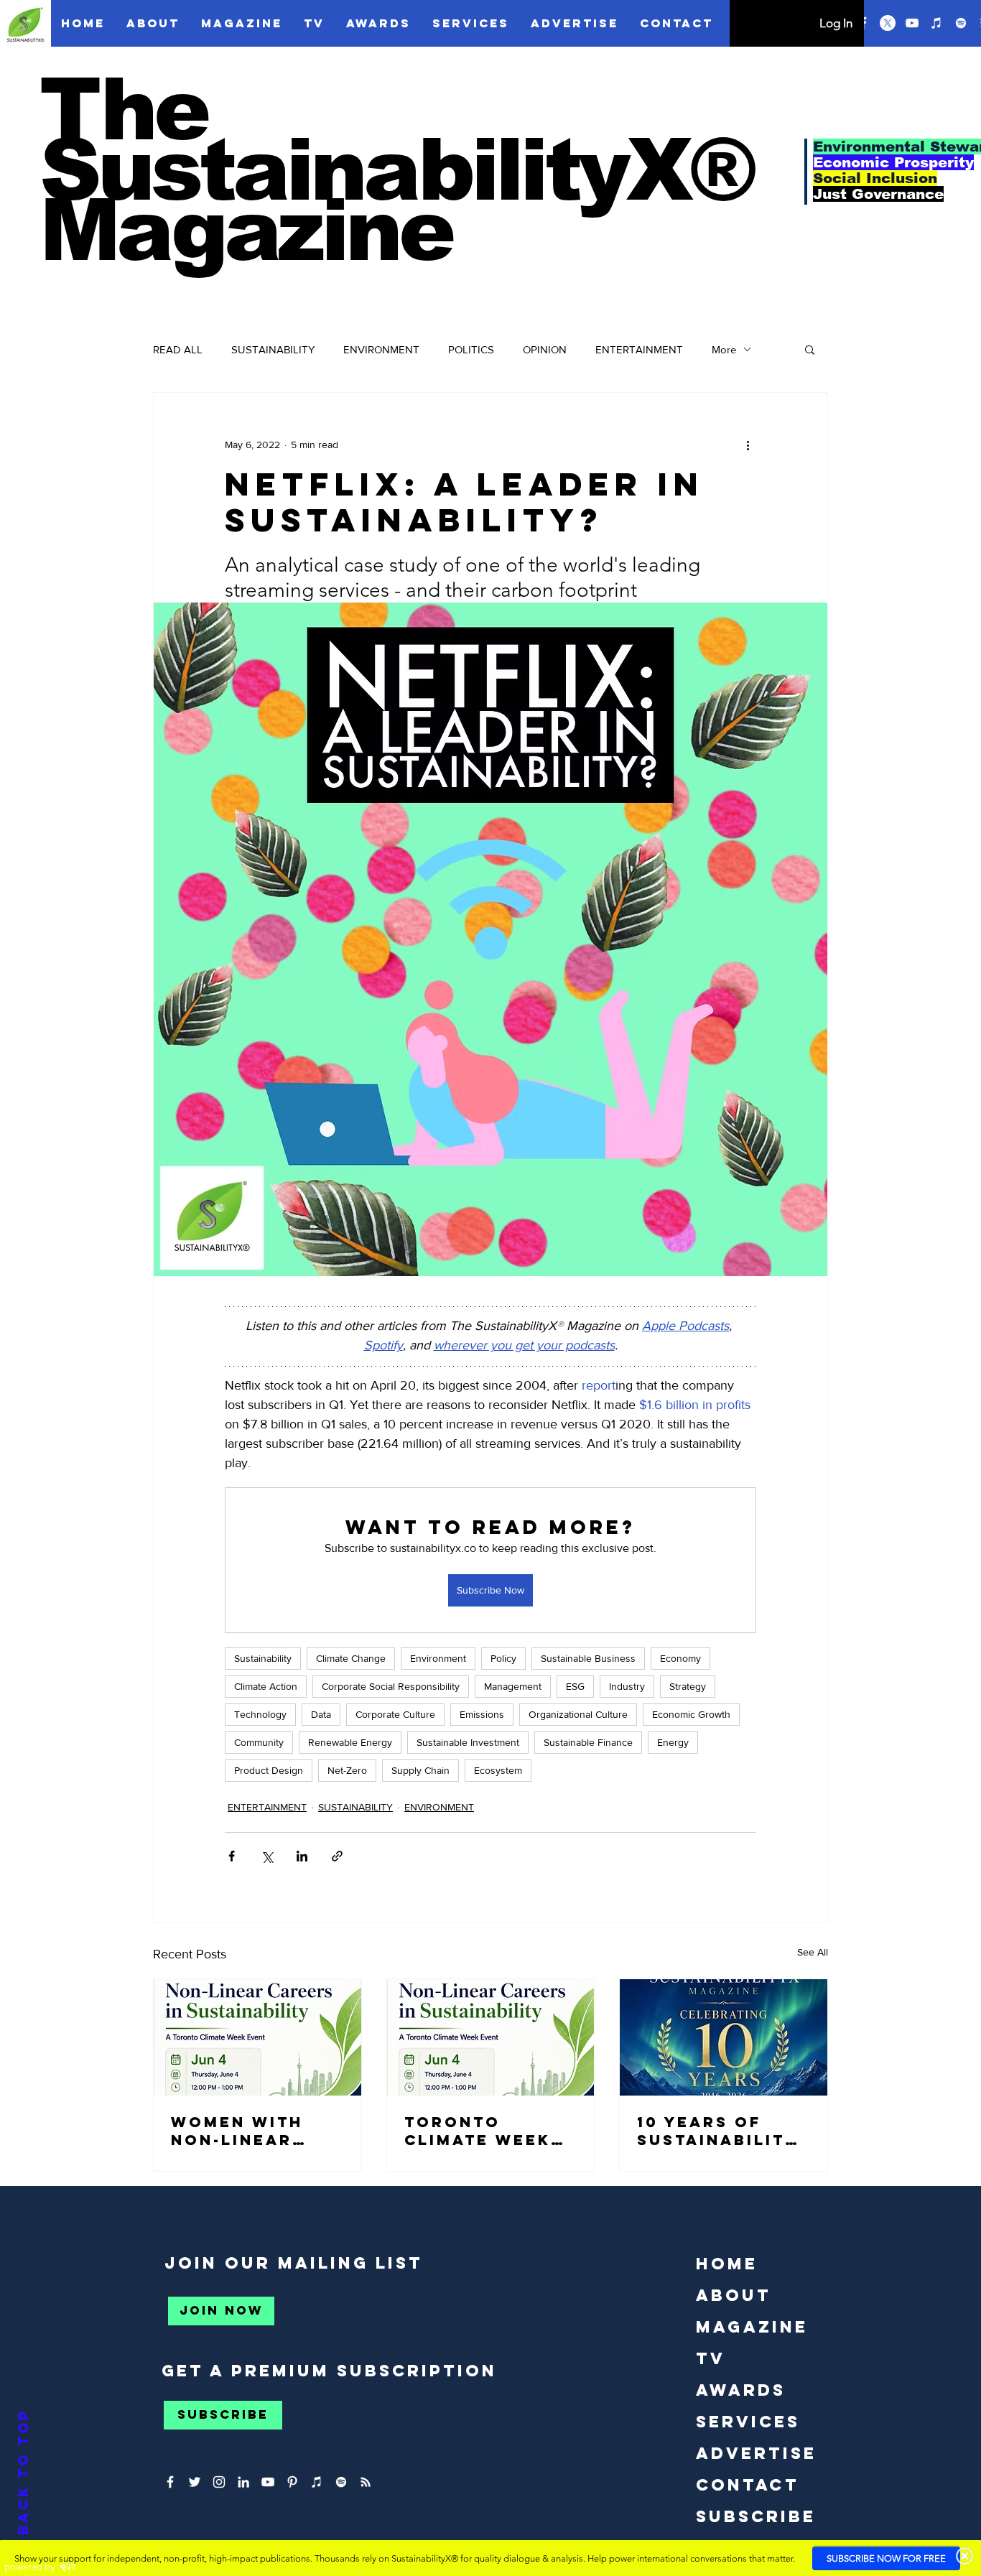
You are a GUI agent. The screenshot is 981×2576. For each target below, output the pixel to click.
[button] (954, 27)
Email (673, 357)
